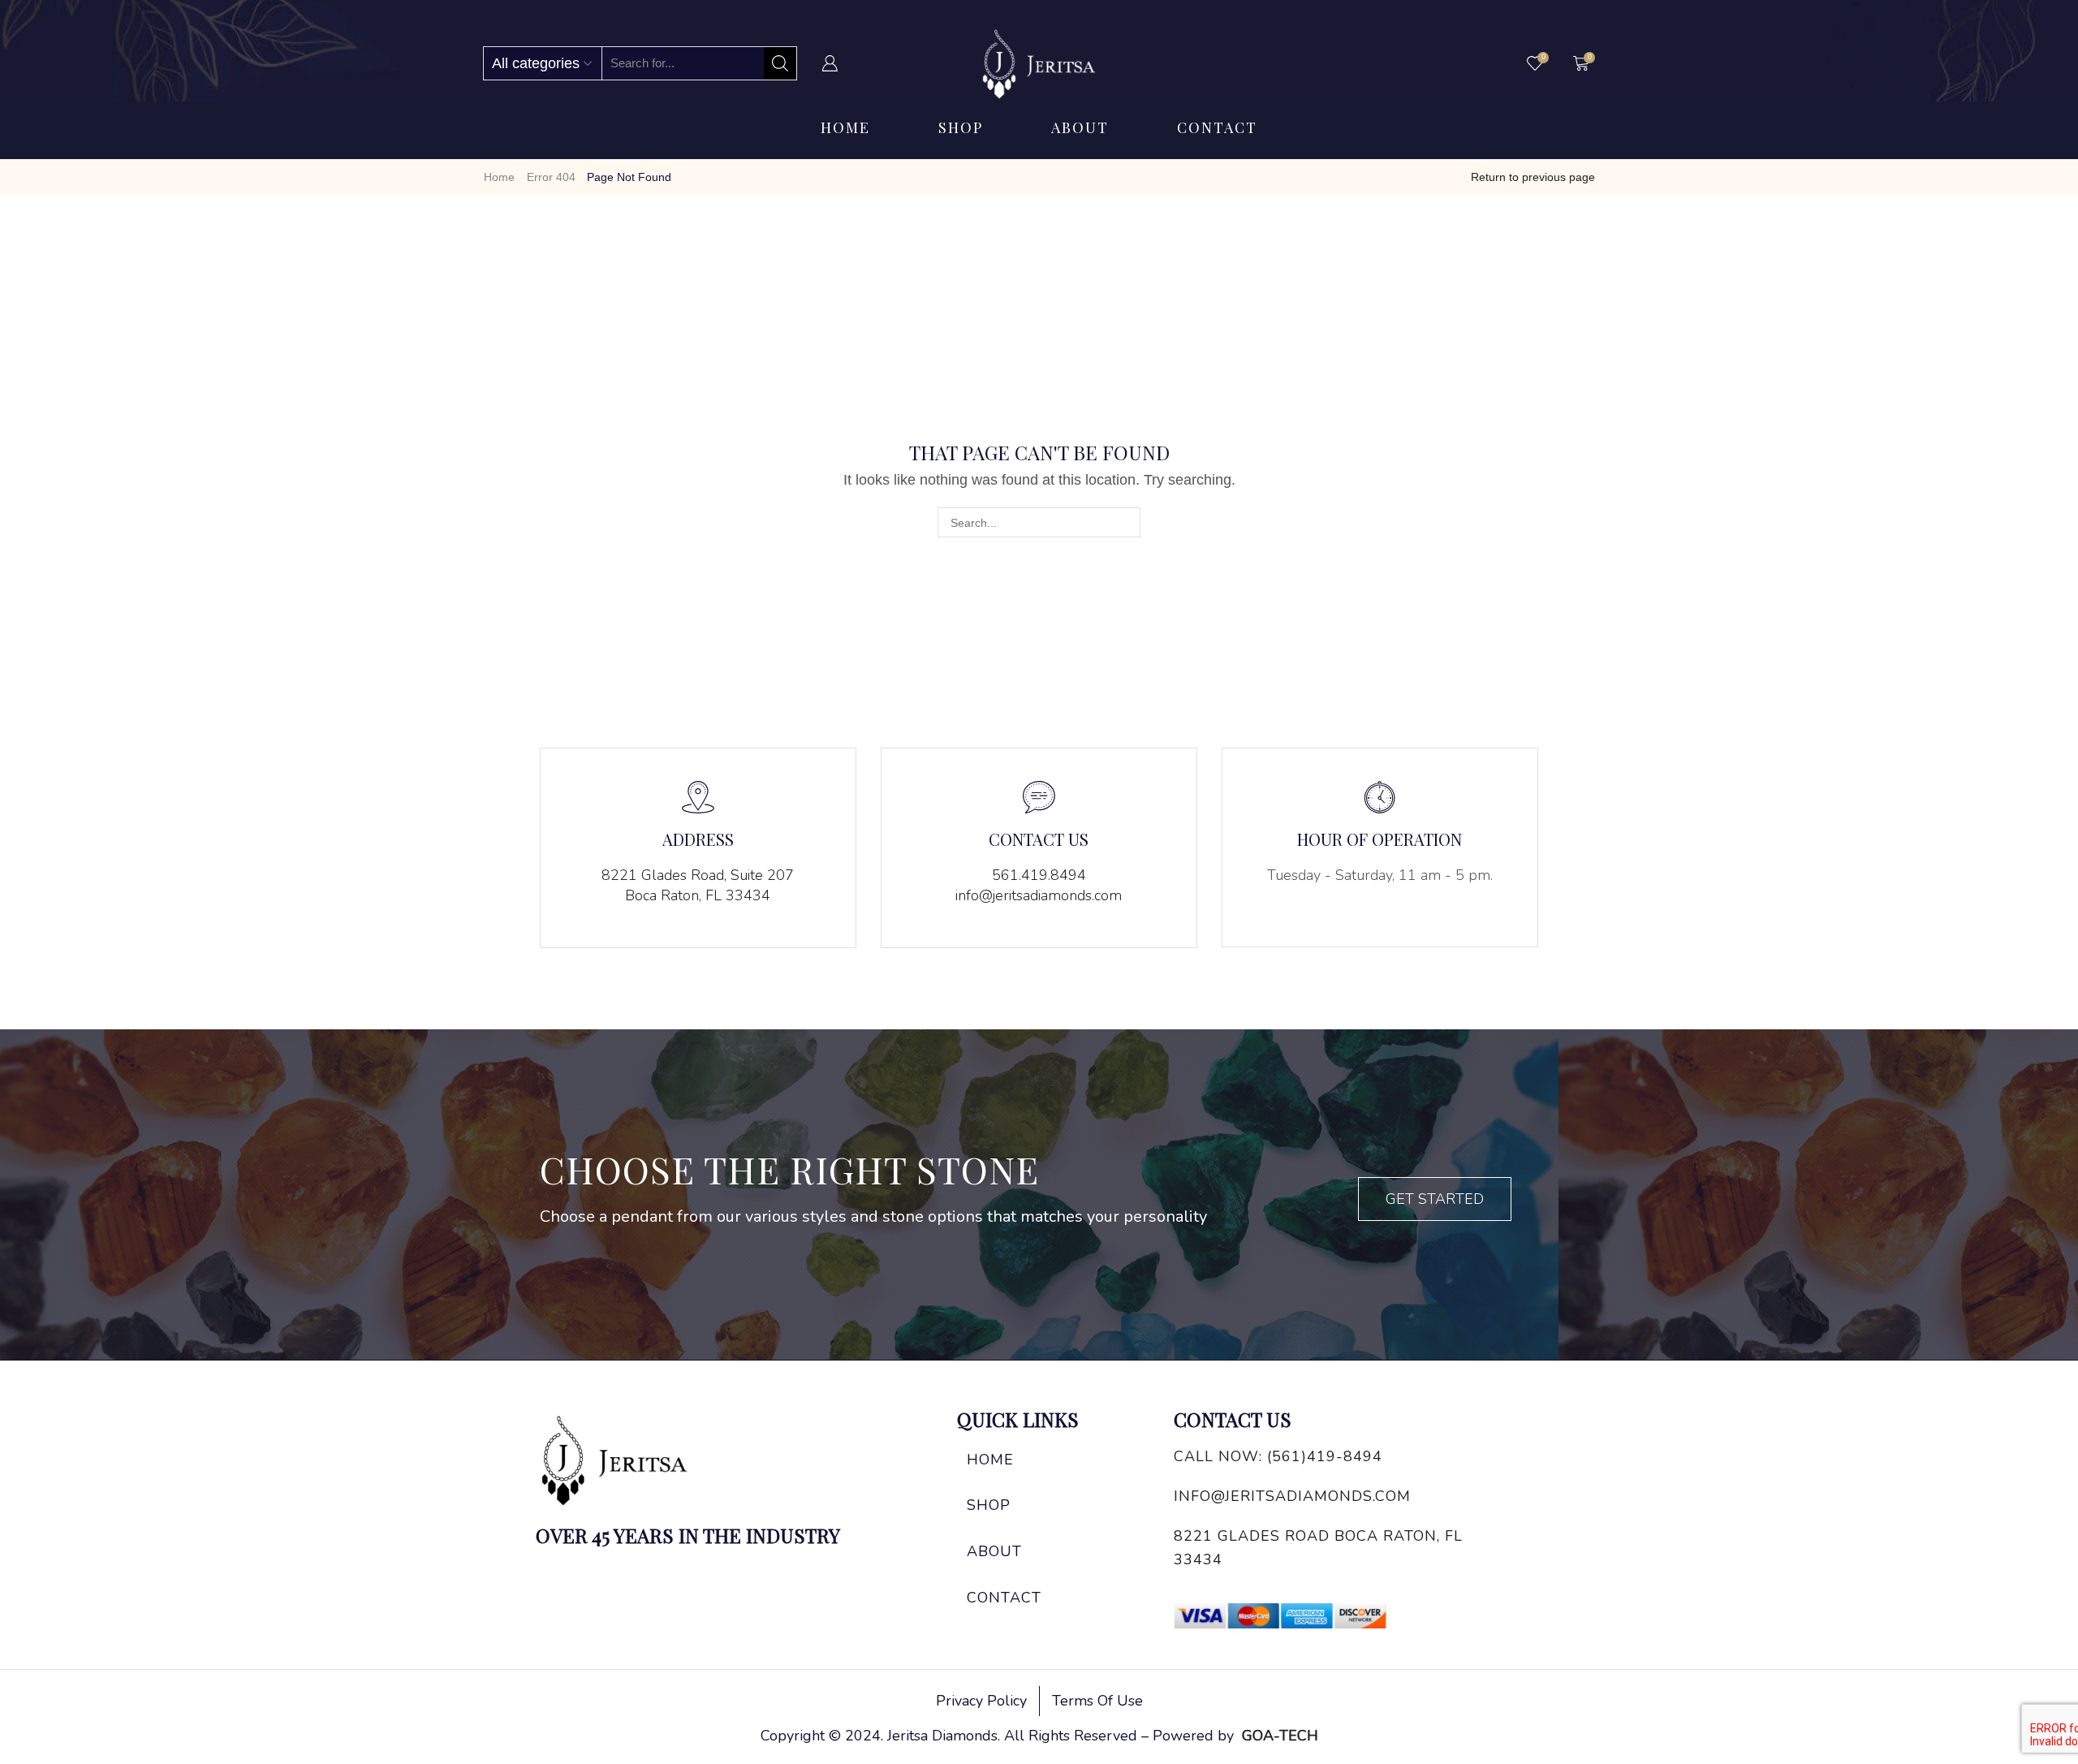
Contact (1217, 127)
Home (845, 127)
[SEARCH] (1125, 522)
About (1080, 127)
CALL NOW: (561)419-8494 (1278, 1456)
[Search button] (780, 63)
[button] (1435, 1199)
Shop (961, 127)
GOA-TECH (1280, 1736)
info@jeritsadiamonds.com (1039, 895)
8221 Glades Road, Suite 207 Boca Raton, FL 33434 (698, 886)
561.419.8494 (1039, 875)
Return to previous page (1533, 177)
